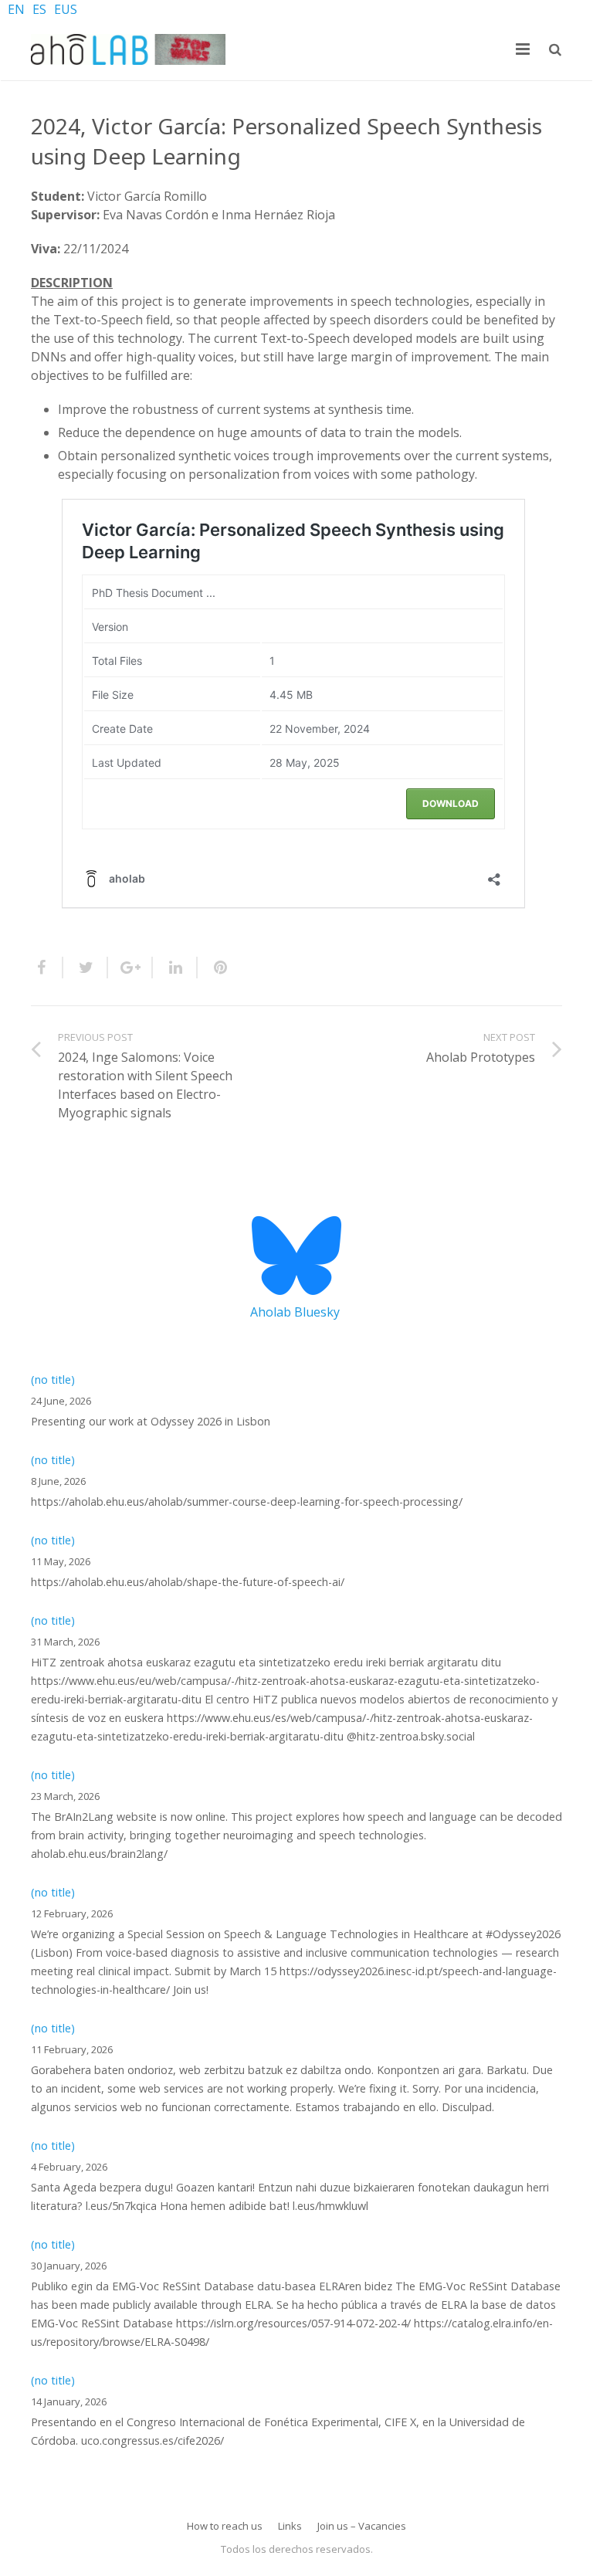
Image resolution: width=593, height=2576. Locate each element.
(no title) (53, 1380)
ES (39, 9)
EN (16, 9)
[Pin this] (214, 968)
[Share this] (47, 968)
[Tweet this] (86, 968)
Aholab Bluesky (295, 1312)
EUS (66, 9)
